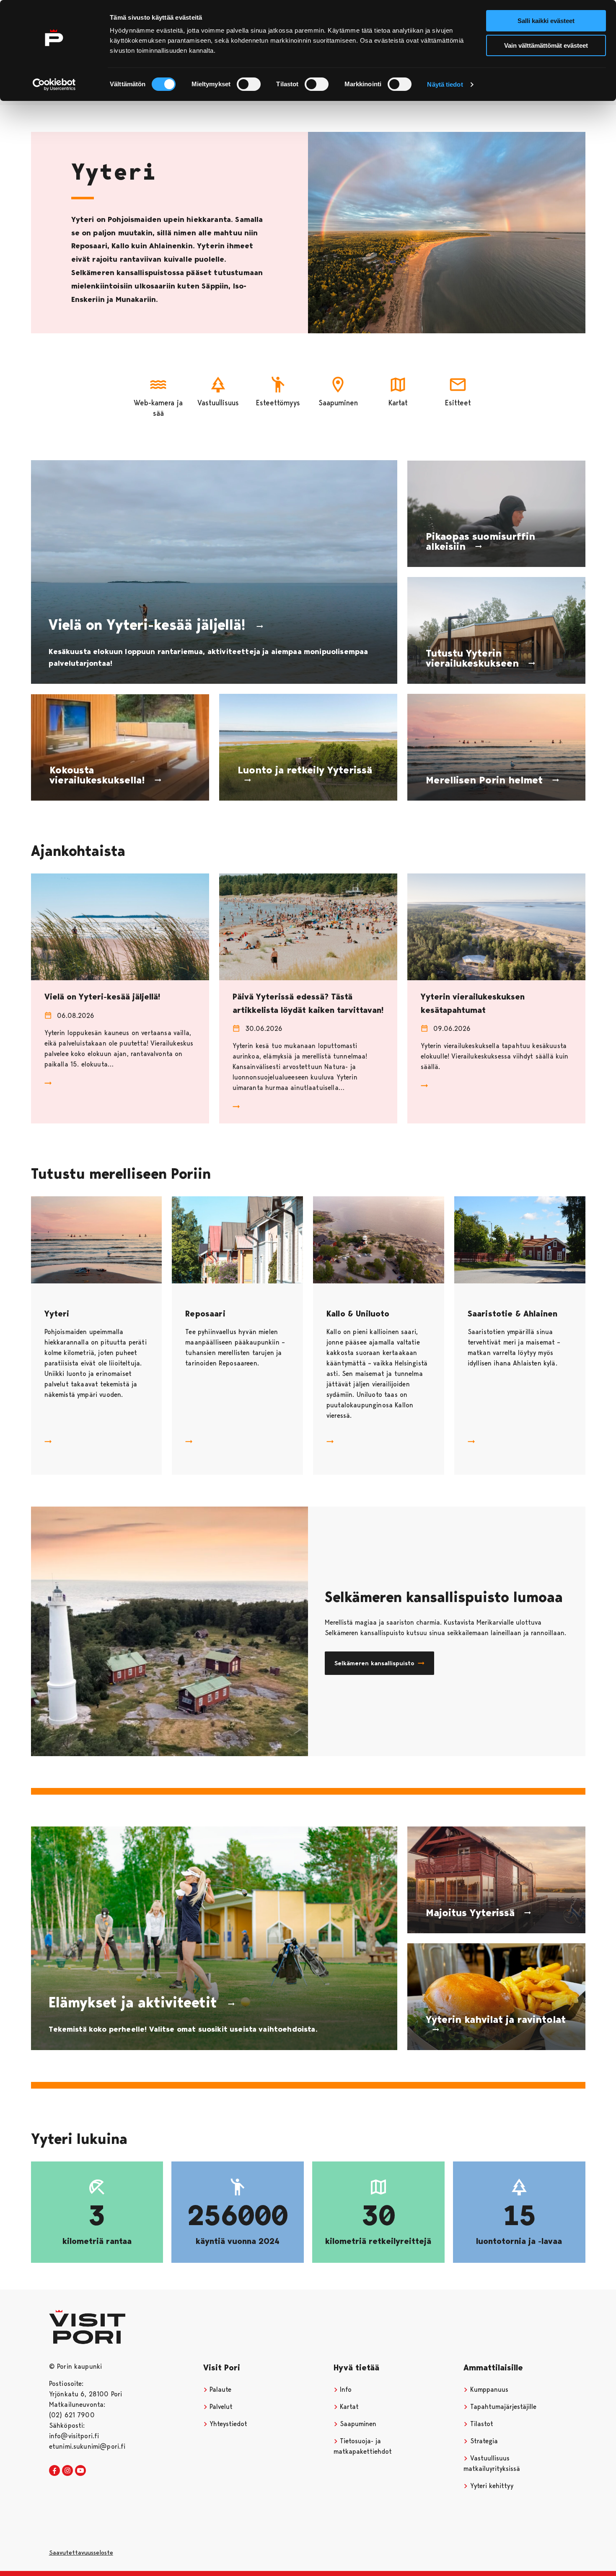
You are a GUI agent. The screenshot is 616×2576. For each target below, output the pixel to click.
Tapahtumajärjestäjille (502, 2407)
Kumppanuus (488, 2389)
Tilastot (481, 2424)
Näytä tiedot (445, 84)
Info (345, 2389)
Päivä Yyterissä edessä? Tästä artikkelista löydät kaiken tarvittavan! (308, 1003)
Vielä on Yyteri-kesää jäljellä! (102, 997)
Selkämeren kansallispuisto (374, 1663)
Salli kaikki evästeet (546, 21)
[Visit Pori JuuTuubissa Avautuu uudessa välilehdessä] (80, 2471)
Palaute (219, 2389)
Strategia (483, 2441)
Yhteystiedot (227, 2424)
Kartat (348, 2407)
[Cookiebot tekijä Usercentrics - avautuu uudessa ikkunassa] (54, 85)
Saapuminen (357, 2424)
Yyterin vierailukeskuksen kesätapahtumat (473, 1003)
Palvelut (220, 2407)
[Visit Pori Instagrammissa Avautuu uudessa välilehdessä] (67, 2471)
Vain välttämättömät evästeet (546, 45)
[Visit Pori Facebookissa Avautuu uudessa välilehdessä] (54, 2471)
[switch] (249, 84)
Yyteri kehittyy (491, 2486)
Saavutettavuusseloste (81, 2553)
